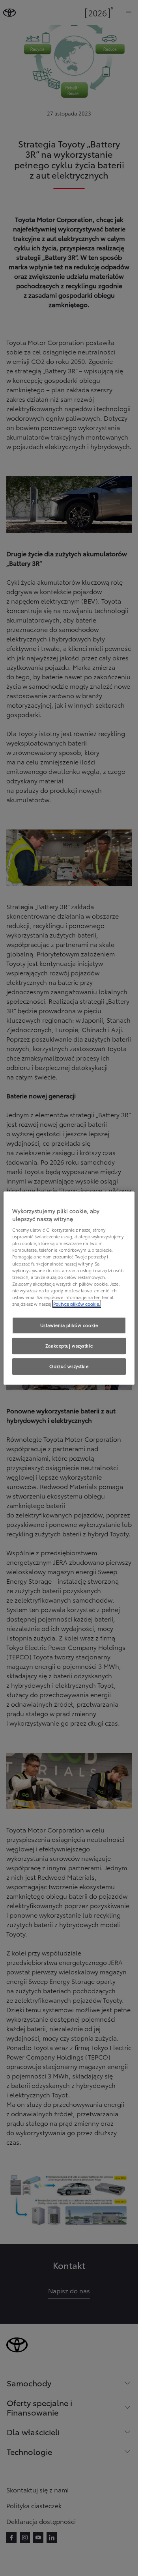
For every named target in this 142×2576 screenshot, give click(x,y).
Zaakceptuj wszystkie (69, 1346)
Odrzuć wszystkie (69, 1366)
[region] (69, 1288)
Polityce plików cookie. (77, 1304)
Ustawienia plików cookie (69, 1325)
